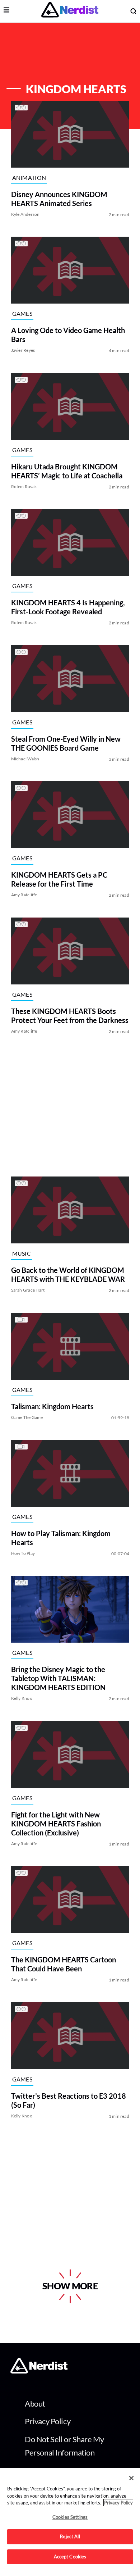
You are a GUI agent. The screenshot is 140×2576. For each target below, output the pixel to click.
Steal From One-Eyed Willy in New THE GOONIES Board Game (66, 743)
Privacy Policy (48, 2421)
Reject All (70, 2536)
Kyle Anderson (25, 214)
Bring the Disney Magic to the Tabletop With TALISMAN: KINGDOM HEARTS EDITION (58, 1679)
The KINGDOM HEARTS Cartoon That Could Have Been (63, 1964)
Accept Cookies (70, 2557)
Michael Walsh (25, 759)
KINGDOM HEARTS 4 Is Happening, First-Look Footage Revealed (68, 607)
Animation (29, 178)
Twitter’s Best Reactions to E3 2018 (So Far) (68, 2100)
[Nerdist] (70, 11)
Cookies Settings (70, 2517)
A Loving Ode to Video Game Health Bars (68, 335)
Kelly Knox (21, 1699)
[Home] (39, 2372)
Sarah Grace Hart (28, 1290)
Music (21, 1253)
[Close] (131, 2478)
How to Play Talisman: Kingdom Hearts (60, 1538)
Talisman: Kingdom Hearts (52, 1406)
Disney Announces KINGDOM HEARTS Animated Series (59, 199)
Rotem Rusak (24, 486)
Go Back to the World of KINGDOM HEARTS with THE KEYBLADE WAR (68, 1275)
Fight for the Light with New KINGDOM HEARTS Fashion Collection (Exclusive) (56, 1824)
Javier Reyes (23, 351)
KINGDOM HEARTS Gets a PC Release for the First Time (59, 880)
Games (22, 313)
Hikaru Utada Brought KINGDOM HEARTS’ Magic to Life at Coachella (66, 471)
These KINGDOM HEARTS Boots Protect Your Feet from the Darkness (69, 1016)
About (35, 2404)
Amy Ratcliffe (24, 895)
